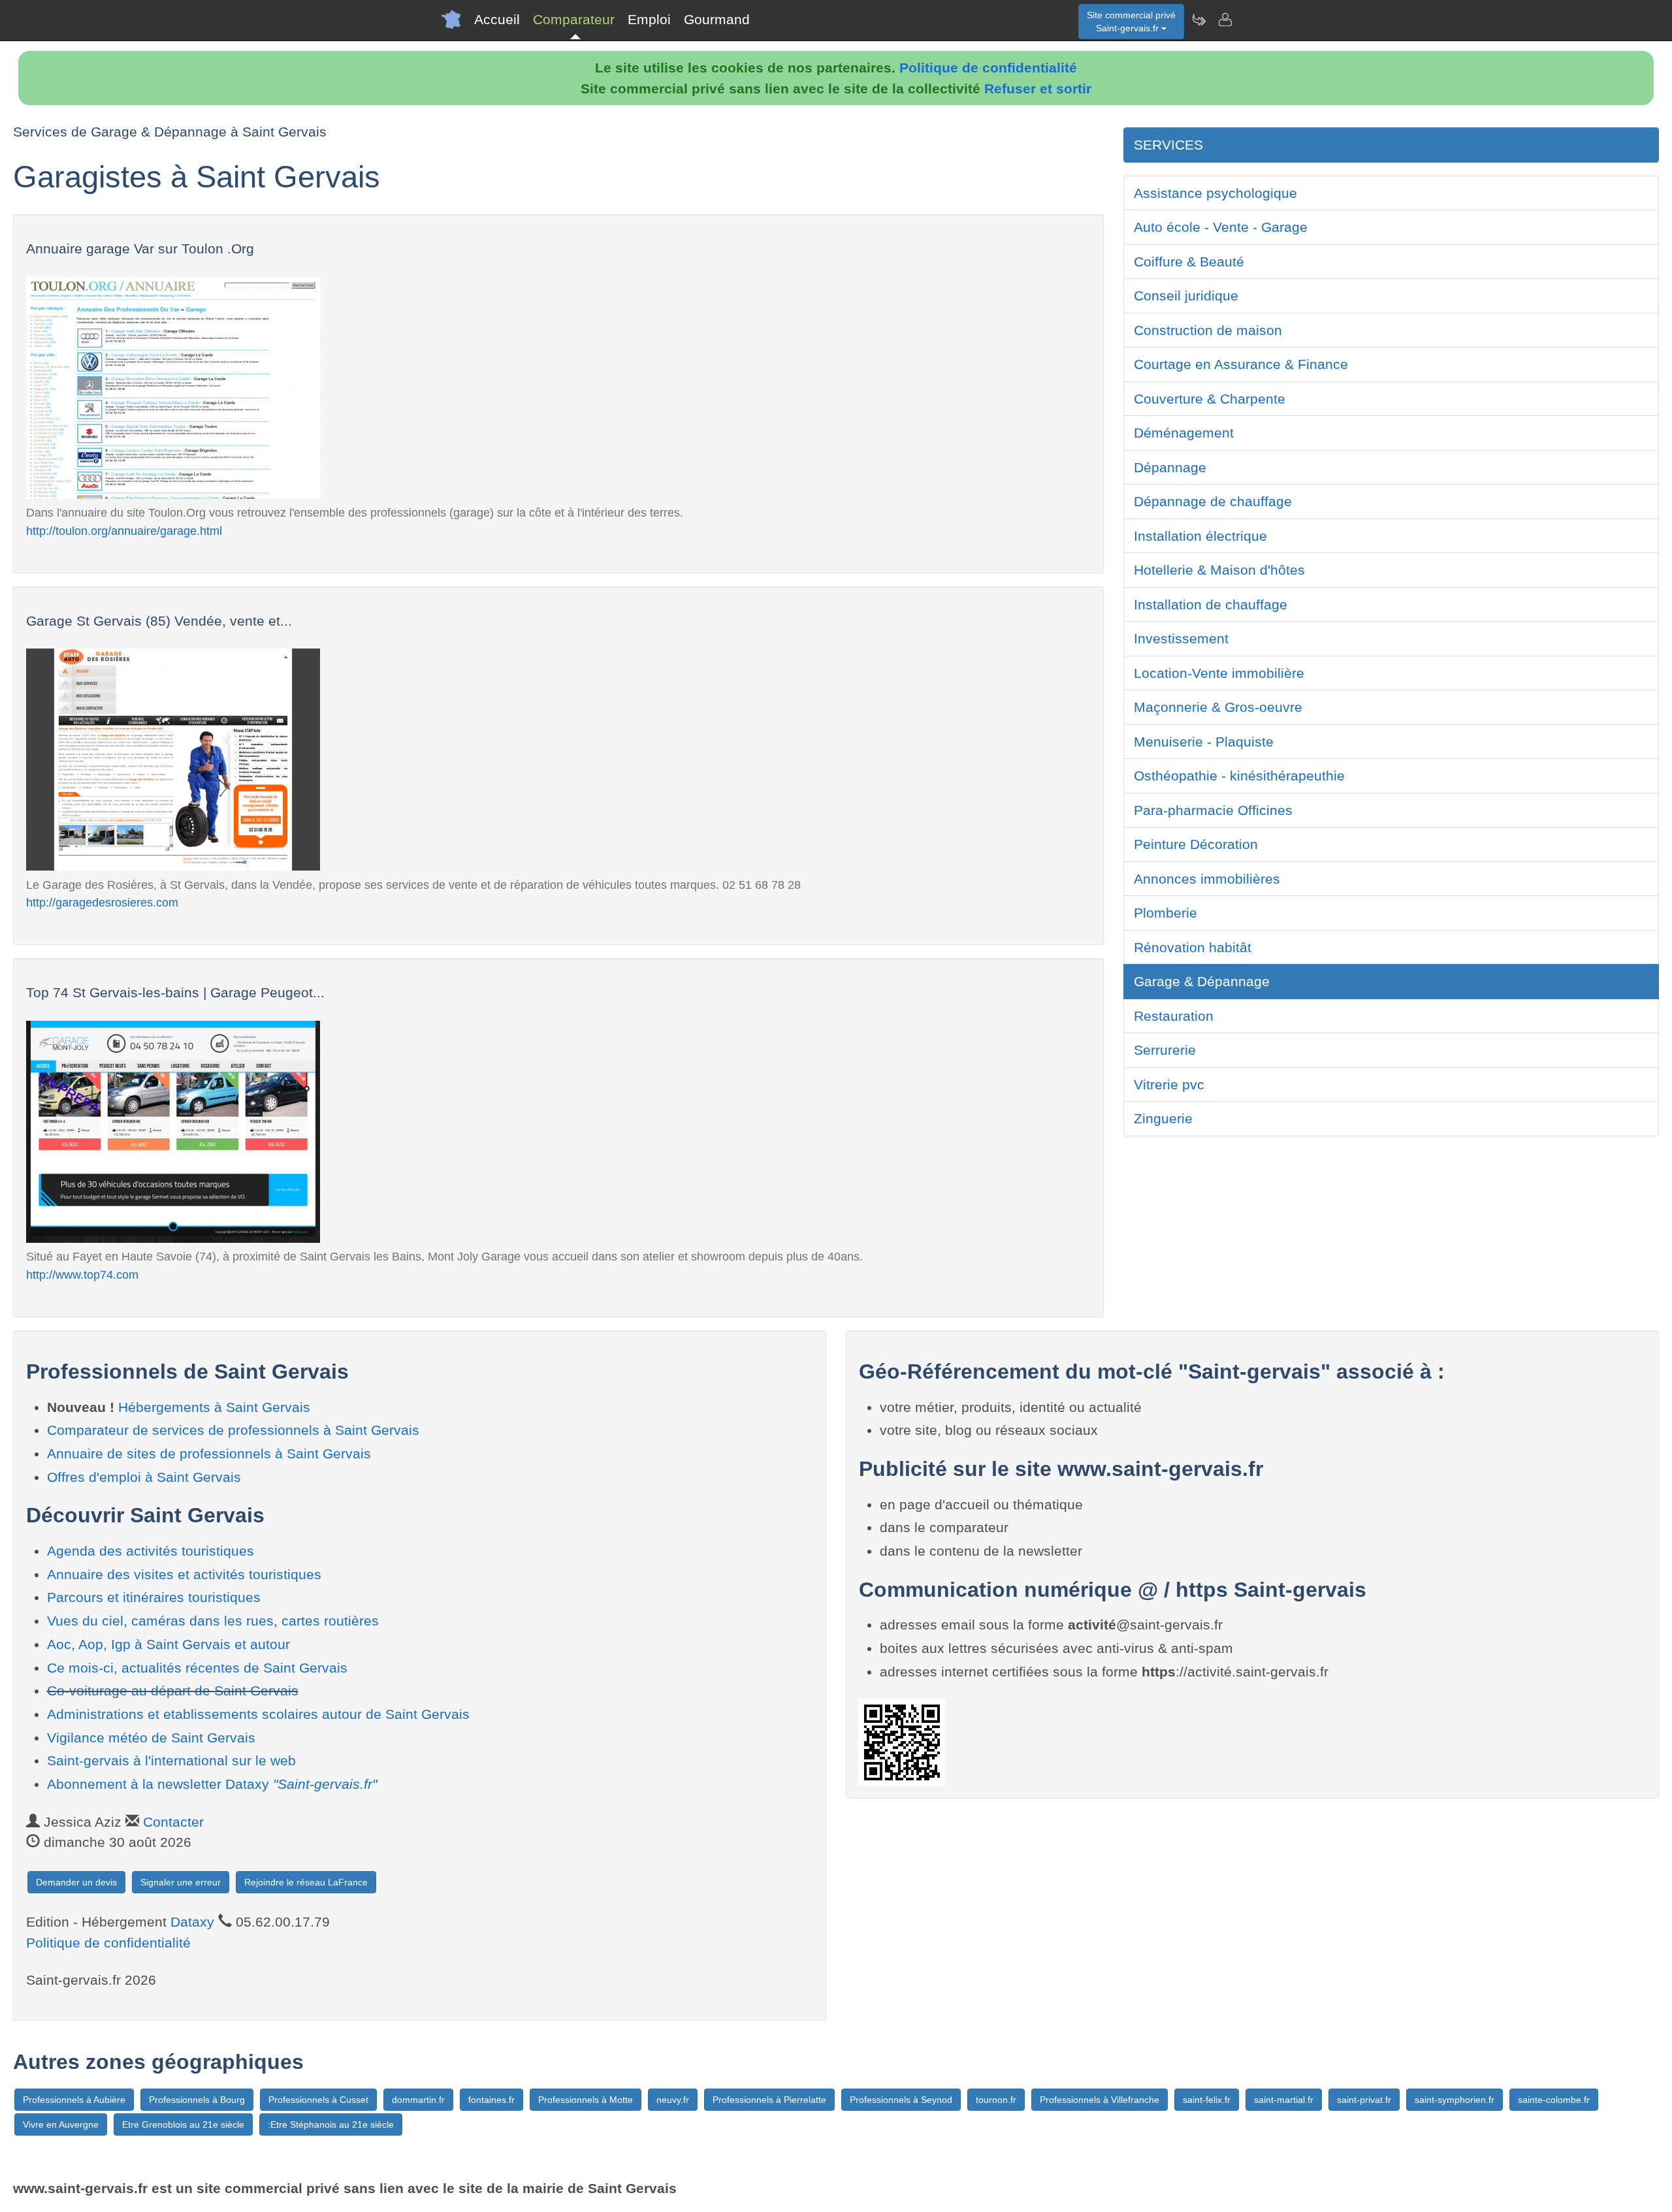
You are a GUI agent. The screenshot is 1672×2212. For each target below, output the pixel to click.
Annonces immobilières (1207, 879)
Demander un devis (76, 1882)
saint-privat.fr (1364, 2100)
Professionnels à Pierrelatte (769, 2100)
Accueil (497, 19)
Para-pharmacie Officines (1213, 810)
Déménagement (1184, 433)
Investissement (1181, 638)
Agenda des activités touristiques (151, 1551)
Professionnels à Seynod (901, 2100)
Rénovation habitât (1193, 947)
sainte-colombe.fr (1554, 2100)
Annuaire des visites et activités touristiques (184, 1574)
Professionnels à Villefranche (1100, 2100)
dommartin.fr (418, 2100)
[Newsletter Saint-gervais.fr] (1198, 20)
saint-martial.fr (1284, 2100)
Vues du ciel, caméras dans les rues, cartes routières (213, 1621)
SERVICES (1168, 145)
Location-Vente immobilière (1219, 673)
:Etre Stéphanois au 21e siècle (331, 2124)
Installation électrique (1200, 536)
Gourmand (717, 19)
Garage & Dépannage (1202, 981)
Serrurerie (1165, 1050)
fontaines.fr (491, 2100)
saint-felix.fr (1207, 2100)
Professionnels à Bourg (197, 2100)
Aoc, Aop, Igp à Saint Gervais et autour (169, 1644)
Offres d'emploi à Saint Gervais (144, 1477)
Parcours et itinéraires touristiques (154, 1597)
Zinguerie (1163, 1118)
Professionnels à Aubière (74, 2100)
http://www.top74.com (82, 1274)
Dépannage (1170, 467)
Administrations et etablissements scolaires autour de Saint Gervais (258, 1714)
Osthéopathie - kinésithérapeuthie (1239, 776)
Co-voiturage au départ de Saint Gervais (173, 1691)
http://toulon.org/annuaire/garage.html (124, 531)
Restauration (1174, 1016)
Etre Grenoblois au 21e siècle (183, 2124)
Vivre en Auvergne (61, 2124)
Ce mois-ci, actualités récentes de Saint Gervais (197, 1668)
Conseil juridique (1186, 296)
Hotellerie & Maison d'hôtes (1219, 570)
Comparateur (574, 19)
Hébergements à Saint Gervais (214, 1407)
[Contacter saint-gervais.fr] (1225, 20)
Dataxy (192, 1922)
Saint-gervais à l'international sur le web (171, 1760)
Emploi (649, 19)
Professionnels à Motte (586, 2100)
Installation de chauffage (1211, 604)
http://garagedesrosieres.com (102, 902)
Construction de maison (1208, 330)
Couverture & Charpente (1210, 399)
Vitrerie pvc (1169, 1084)
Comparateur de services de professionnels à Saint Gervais (233, 1430)
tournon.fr (996, 2100)
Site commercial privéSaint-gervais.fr (1131, 22)
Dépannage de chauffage (1213, 501)
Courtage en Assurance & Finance (1241, 364)
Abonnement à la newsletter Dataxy (212, 1784)
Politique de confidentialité (988, 68)
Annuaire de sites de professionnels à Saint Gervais (209, 1453)
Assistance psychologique (1215, 193)
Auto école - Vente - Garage (1221, 227)
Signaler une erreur (181, 1882)
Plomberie (1166, 913)
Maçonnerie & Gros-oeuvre (1218, 707)
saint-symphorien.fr (1455, 2100)
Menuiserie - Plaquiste (1204, 742)
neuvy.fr (673, 2100)
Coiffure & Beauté (1189, 262)
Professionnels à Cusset (318, 2100)
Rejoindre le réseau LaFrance (306, 1882)
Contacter (173, 1822)
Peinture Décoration (1196, 844)
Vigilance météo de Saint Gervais (151, 1738)
